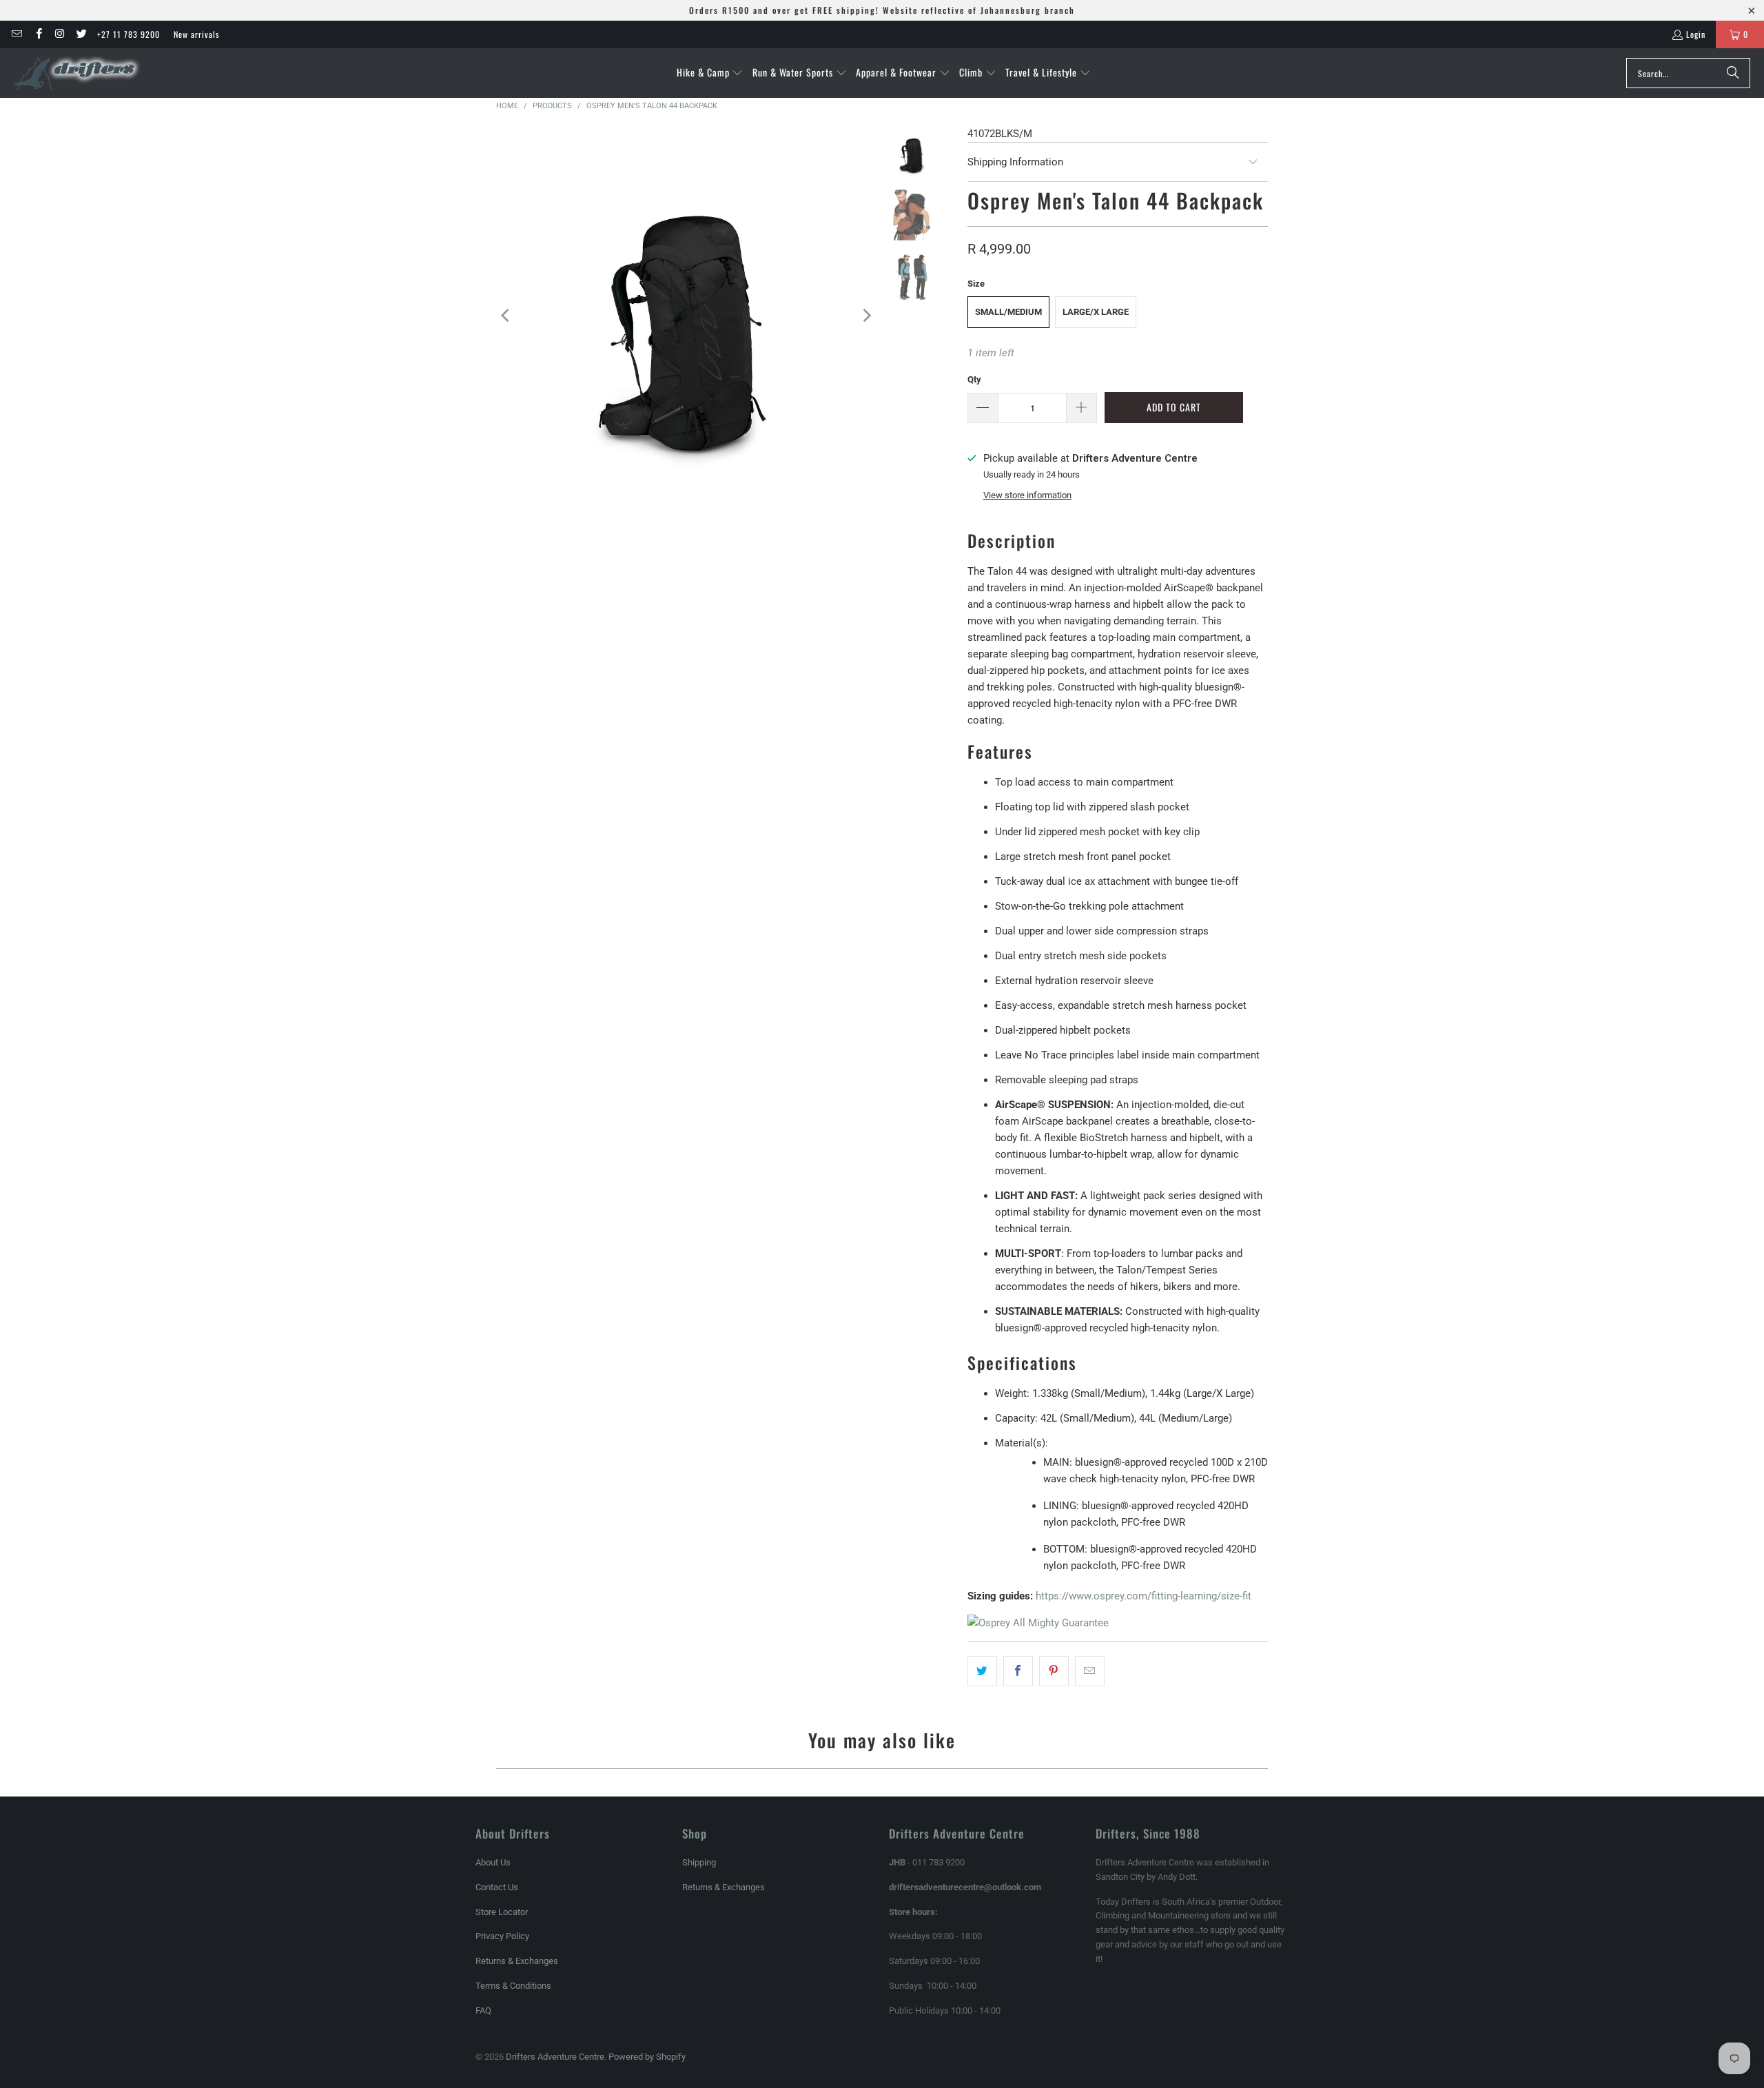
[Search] (1733, 73)
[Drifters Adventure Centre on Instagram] (60, 34)
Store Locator (502, 1912)
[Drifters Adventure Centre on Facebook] (38, 34)
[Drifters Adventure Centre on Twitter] (81, 34)
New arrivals (196, 34)
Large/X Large (1096, 312)
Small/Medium (1008, 312)
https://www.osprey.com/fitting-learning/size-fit (1143, 1596)
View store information (1027, 495)
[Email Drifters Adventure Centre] (16, 34)
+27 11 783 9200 (129, 34)
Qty (974, 379)
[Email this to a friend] (1090, 1671)
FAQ (483, 2010)
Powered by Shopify (647, 2057)
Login (1696, 34)
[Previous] (506, 315)
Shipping (699, 1862)
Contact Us (497, 1887)
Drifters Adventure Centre (555, 2057)
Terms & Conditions (513, 1986)
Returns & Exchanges (517, 1961)
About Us (493, 1862)
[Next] (865, 315)
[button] (710, 73)
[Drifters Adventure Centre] (78, 73)
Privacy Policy (502, 1936)
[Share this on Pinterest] (1054, 1671)
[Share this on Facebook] (1018, 1671)
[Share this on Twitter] (982, 1671)
